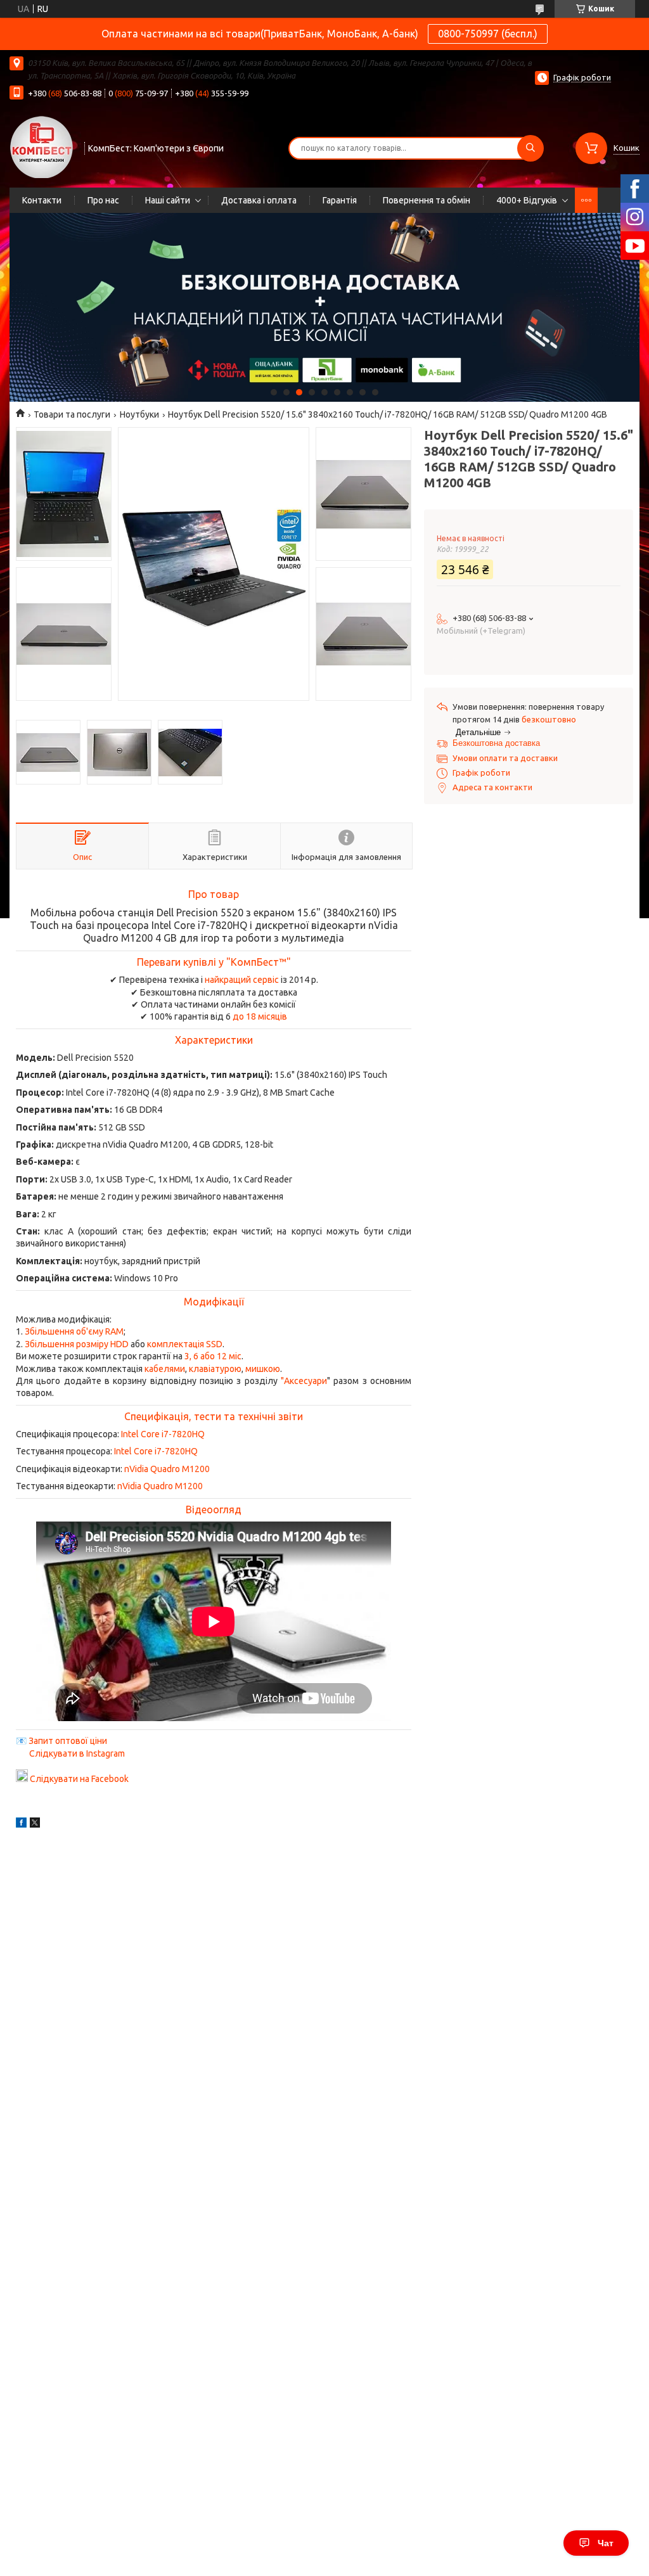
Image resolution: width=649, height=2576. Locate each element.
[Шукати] (530, 148)
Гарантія (340, 200)
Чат (606, 2543)
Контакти (42, 200)
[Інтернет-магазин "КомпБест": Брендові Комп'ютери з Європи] (41, 146)
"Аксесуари (304, 1381)
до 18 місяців (260, 1016)
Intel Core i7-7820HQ (163, 1434)
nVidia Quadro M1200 (167, 1469)
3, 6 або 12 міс (213, 1356)
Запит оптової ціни (68, 1741)
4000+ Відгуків (527, 200)
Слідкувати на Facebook (79, 1779)
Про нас (103, 200)
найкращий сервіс (242, 980)
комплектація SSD (185, 1344)
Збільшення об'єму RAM (74, 1331)
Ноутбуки (139, 414)
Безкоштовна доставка (496, 743)
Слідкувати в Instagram (77, 1753)
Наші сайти (168, 200)
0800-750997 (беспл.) (488, 34)
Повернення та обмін (427, 200)
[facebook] (21, 1824)
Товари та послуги (72, 414)
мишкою (263, 1369)
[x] (35, 1824)
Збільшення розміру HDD (77, 1344)
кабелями (165, 1369)
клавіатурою (215, 1369)
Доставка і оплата (259, 200)
